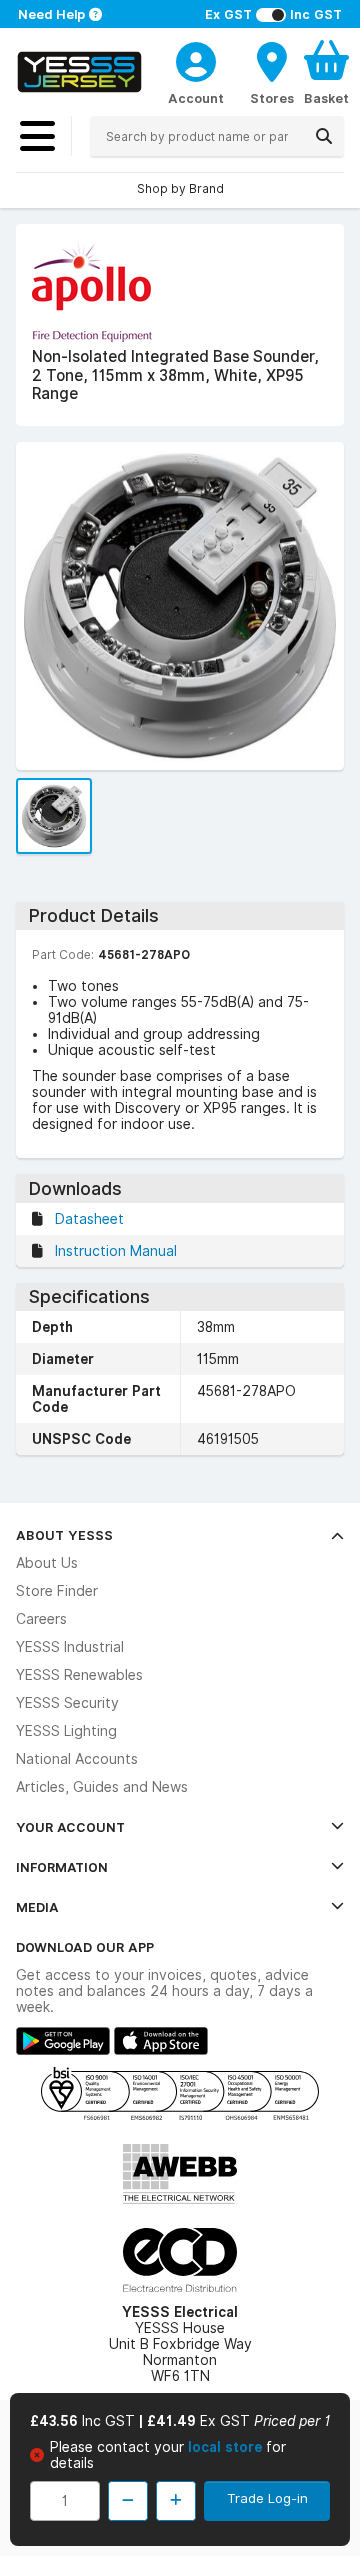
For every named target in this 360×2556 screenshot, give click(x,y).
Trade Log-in (267, 2498)
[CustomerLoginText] (196, 59)
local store (227, 2447)
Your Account (70, 1827)
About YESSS (64, 1535)
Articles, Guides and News (102, 1787)
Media (37, 1907)
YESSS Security (67, 1703)
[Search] (324, 136)
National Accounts (77, 1759)
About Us (47, 1563)
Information (62, 1867)
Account (196, 98)
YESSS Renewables (79, 1675)
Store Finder (57, 1591)
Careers (41, 1619)
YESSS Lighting (66, 1731)
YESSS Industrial (70, 1647)
